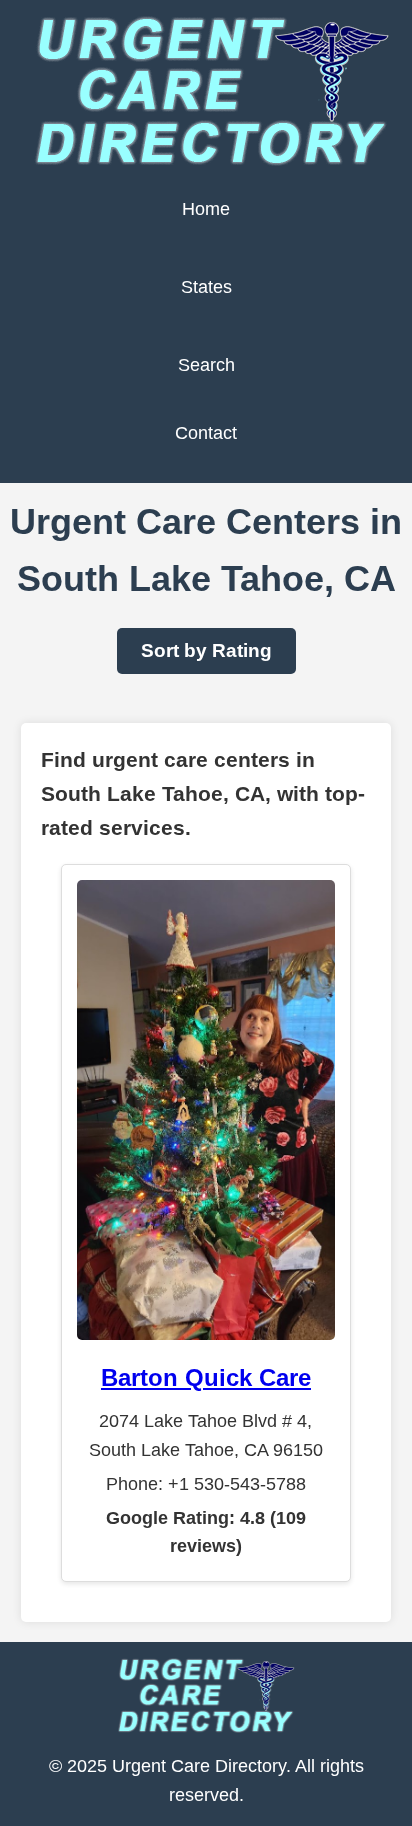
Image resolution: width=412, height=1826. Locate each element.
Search (206, 365)
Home (206, 209)
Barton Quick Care (206, 1377)
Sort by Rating (206, 650)
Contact (206, 433)
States (206, 287)
